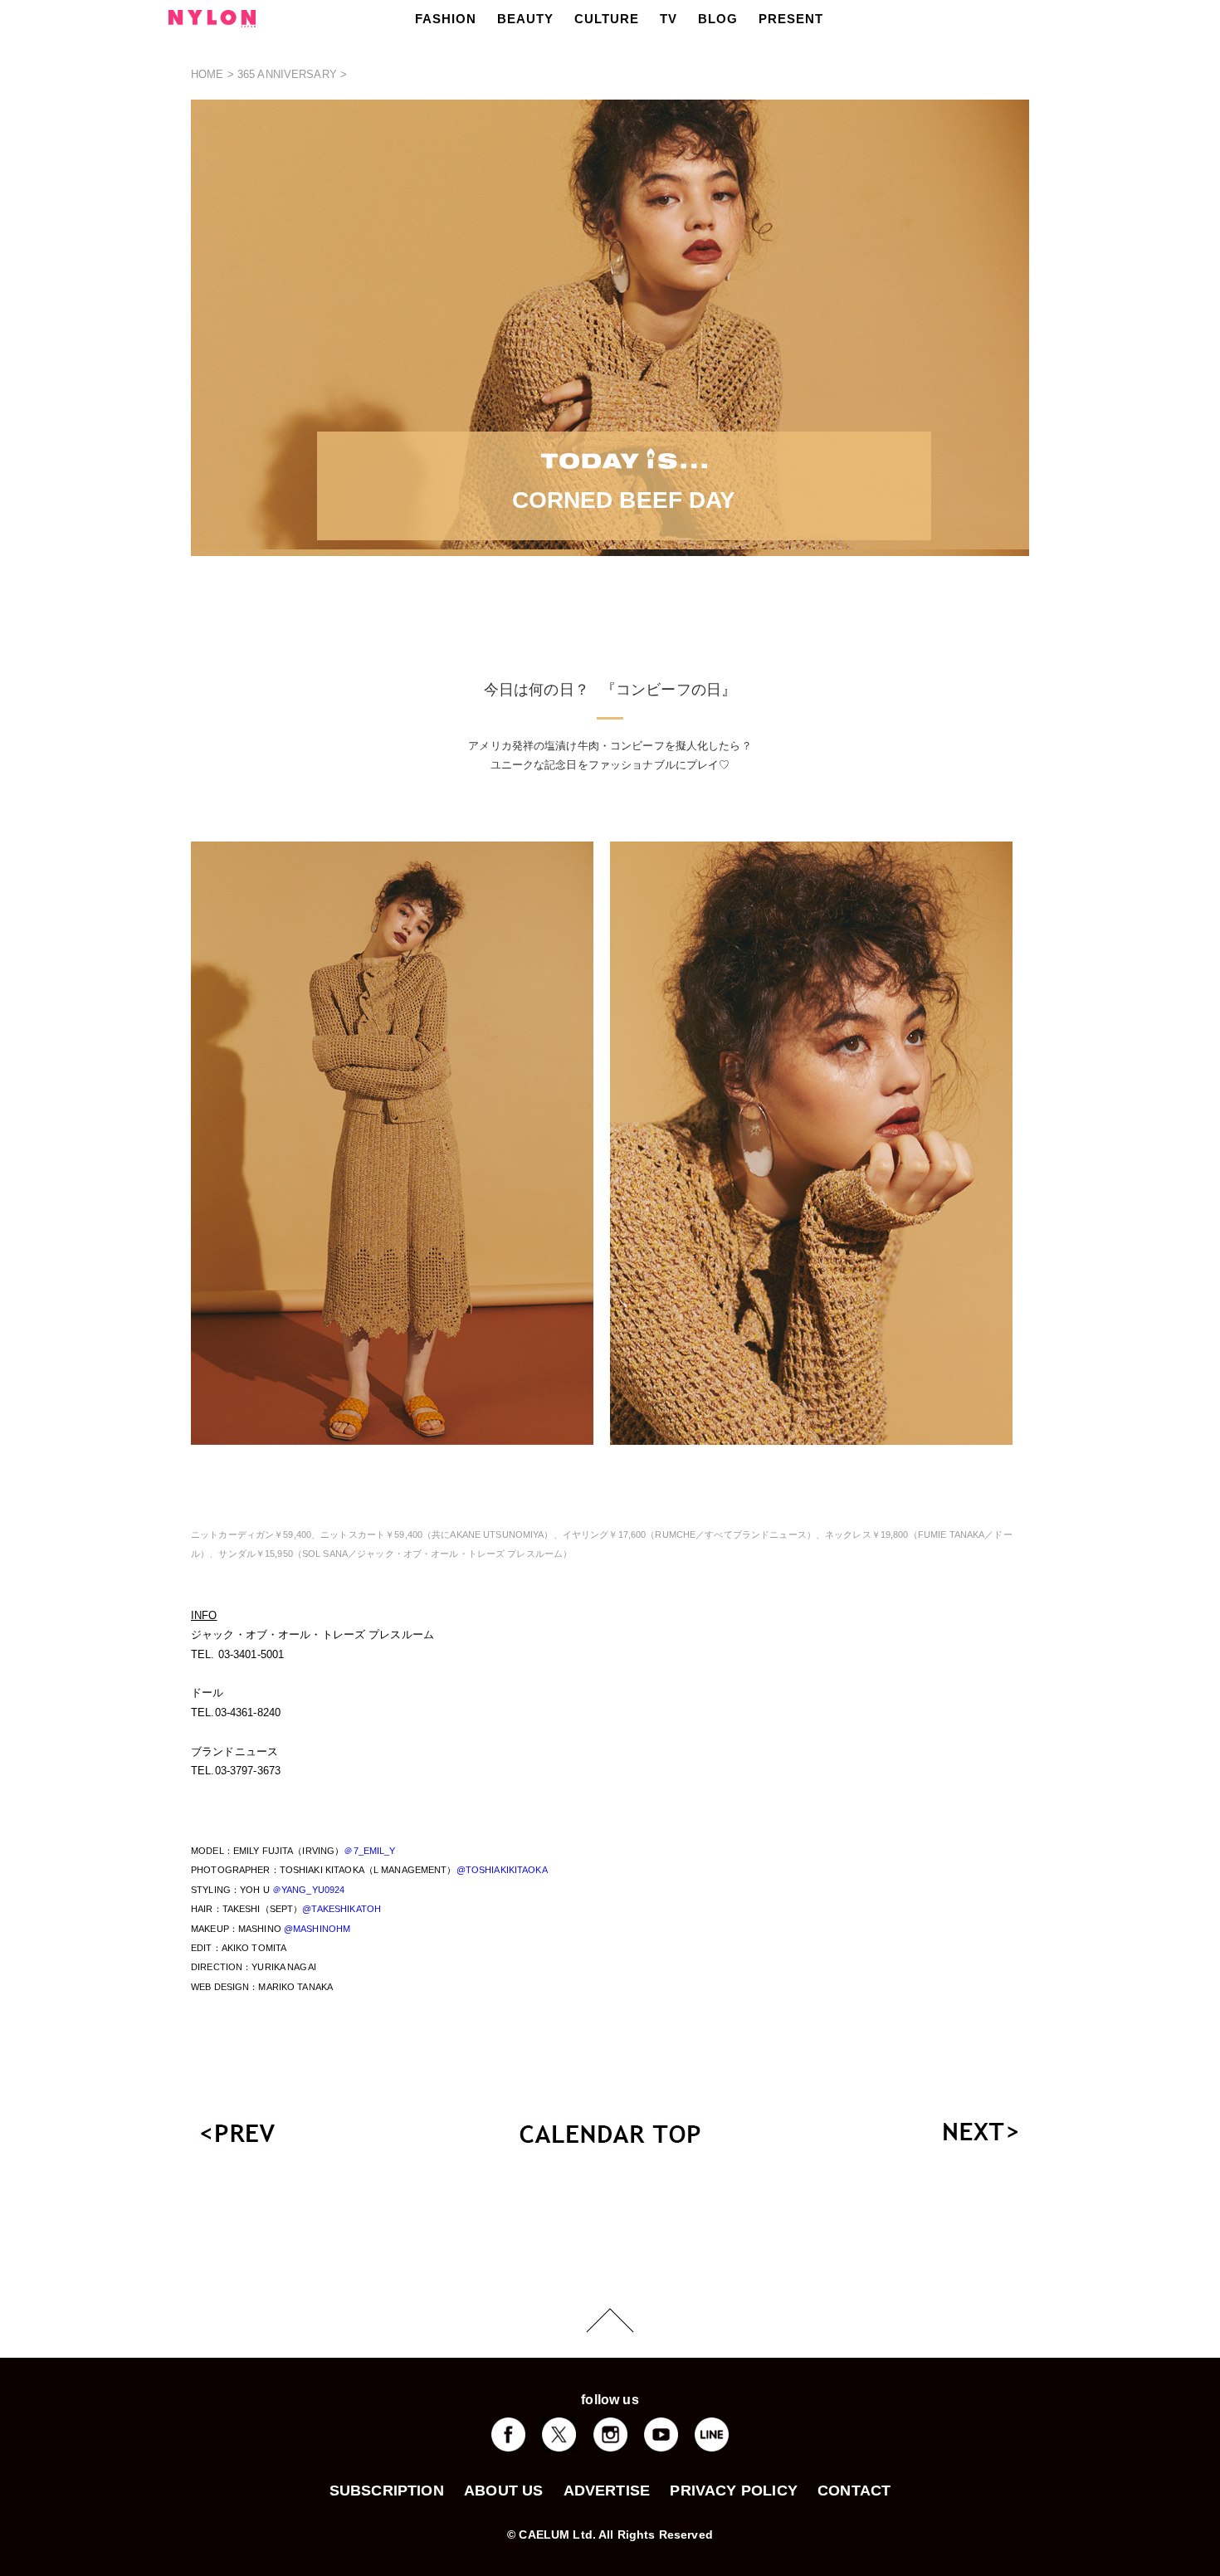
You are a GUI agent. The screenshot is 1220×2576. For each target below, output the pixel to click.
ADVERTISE (607, 2491)
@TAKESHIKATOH (342, 1909)
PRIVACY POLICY (734, 2491)
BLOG (718, 19)
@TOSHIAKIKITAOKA (502, 1870)
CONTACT (854, 2491)
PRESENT (791, 19)
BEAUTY (525, 19)
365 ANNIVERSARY (287, 74)
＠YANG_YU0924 (309, 1890)
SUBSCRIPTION (387, 2491)
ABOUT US (503, 2491)
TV (669, 19)
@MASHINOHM (317, 1929)
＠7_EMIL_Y (369, 1851)
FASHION (446, 19)
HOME (207, 74)
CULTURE (607, 19)
